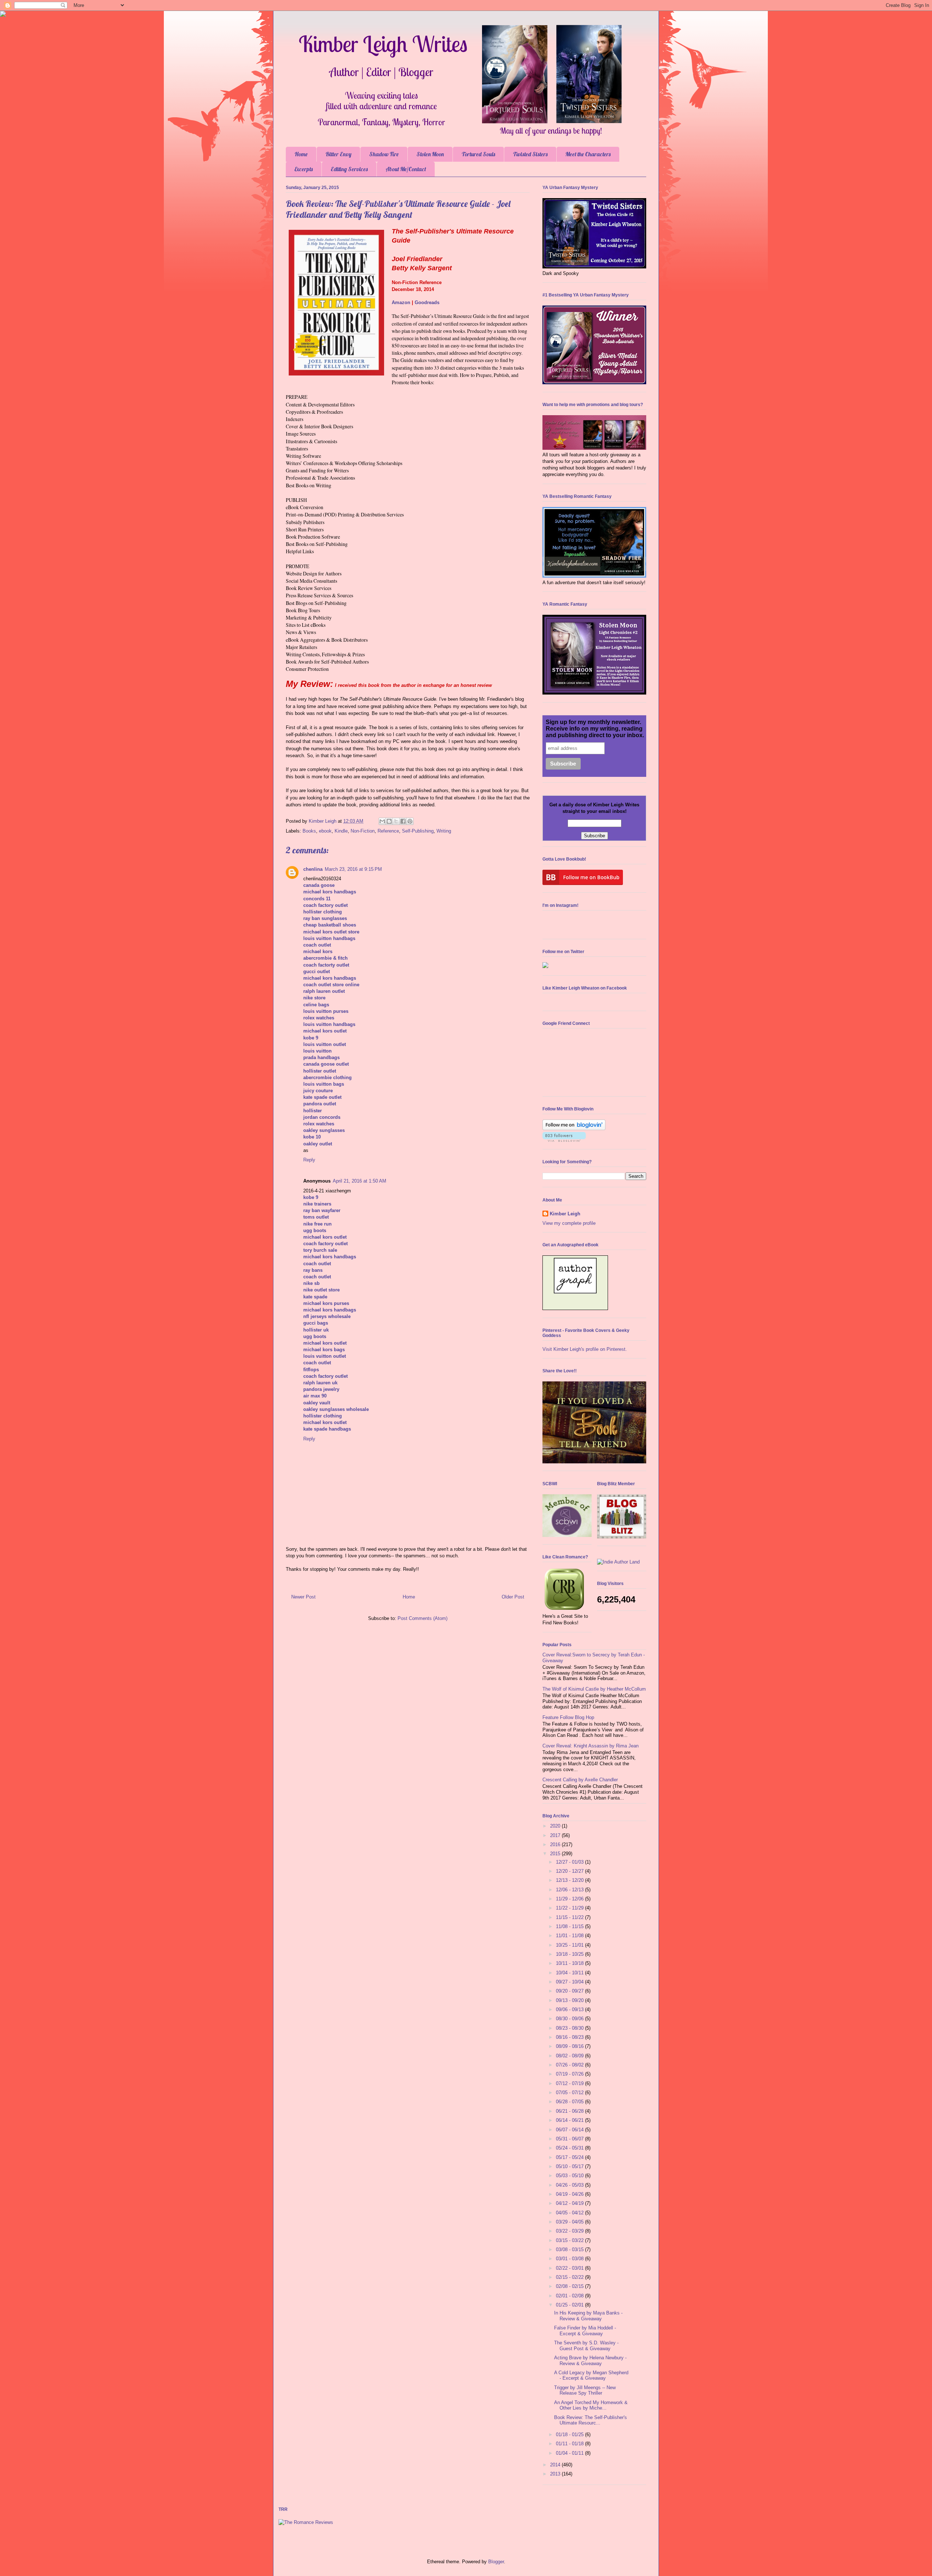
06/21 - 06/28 (570, 2111)
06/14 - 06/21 (570, 2120)
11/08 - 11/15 (570, 1926)
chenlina (313, 869)
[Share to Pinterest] (410, 821)
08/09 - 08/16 (570, 2046)
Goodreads (427, 302)
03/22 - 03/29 (570, 2231)
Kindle (341, 831)
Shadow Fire (384, 154)
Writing (444, 831)
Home (301, 154)
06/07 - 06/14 (570, 2130)
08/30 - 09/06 (570, 2019)
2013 (556, 2474)
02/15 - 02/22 (570, 2277)
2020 (556, 1826)
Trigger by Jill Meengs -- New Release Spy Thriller (585, 2390)
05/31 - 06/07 (570, 2139)
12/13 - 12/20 (570, 1880)
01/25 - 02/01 (570, 2305)
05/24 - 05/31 (570, 2148)
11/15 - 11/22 (570, 1917)
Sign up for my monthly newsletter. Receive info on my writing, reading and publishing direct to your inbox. (595, 729)
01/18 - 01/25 (570, 2435)
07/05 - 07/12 (570, 2093)
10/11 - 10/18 (570, 1963)
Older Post (513, 1597)
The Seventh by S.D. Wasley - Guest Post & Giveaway (586, 2346)
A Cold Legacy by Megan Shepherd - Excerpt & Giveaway (591, 2376)
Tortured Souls (478, 154)
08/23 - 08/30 (570, 2028)
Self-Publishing (418, 831)
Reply (309, 1160)
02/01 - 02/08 (570, 2296)
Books (309, 831)
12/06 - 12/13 (570, 1890)
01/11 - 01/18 (570, 2444)
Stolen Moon (430, 154)
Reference (388, 831)
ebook (325, 831)
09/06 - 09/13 (570, 2009)
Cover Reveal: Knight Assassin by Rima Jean (591, 1746)
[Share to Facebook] (403, 821)
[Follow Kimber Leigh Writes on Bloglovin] (574, 1128)
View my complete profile (569, 1223)
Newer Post (303, 1597)
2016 (556, 1845)
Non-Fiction (363, 831)
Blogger (496, 2562)
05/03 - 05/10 (570, 2176)
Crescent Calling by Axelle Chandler (580, 1780)
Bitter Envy (338, 154)
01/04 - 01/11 (570, 2453)
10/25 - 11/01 (570, 1945)
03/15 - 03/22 (570, 2240)
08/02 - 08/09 (570, 2056)
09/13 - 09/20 (570, 2000)
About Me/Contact (406, 169)
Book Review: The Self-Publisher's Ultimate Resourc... (591, 2420)
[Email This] (382, 821)
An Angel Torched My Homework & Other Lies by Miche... (591, 2405)
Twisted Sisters (530, 154)
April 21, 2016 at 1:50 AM (360, 1181)
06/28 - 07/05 (570, 2102)
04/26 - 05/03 (570, 2185)
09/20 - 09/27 (570, 1991)
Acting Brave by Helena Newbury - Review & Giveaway (590, 2361)
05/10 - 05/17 (570, 2166)
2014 (556, 2465)
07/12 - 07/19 (570, 2083)
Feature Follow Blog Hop (568, 1717)
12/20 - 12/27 (570, 1871)
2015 (556, 1854)
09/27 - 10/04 (570, 1982)
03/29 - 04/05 (570, 2222)
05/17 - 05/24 (570, 2157)
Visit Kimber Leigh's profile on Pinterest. (585, 1349)
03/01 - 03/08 (570, 2259)
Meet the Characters (588, 154)
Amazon (401, 302)
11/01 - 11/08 (570, 1936)
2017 (556, 1835)
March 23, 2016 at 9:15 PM (353, 869)
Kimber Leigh (565, 1214)
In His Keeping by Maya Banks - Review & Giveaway (588, 2316)
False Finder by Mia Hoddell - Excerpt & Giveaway (585, 2331)
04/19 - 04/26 (570, 2194)
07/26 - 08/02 (570, 2065)
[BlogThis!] (389, 821)
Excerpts (304, 169)
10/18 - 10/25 (570, 1954)
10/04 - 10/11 (570, 1973)
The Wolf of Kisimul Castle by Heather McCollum (594, 1689)
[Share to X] (396, 821)
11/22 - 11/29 (570, 1908)
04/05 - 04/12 (570, 2213)
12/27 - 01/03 (570, 1862)
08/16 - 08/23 (570, 2037)
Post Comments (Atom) (422, 1618)
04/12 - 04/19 (570, 2203)
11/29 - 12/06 (570, 1899)
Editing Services (349, 169)
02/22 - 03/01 (570, 2268)
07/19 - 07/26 (570, 2074)
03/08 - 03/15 (570, 2249)
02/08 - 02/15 (570, 2286)
